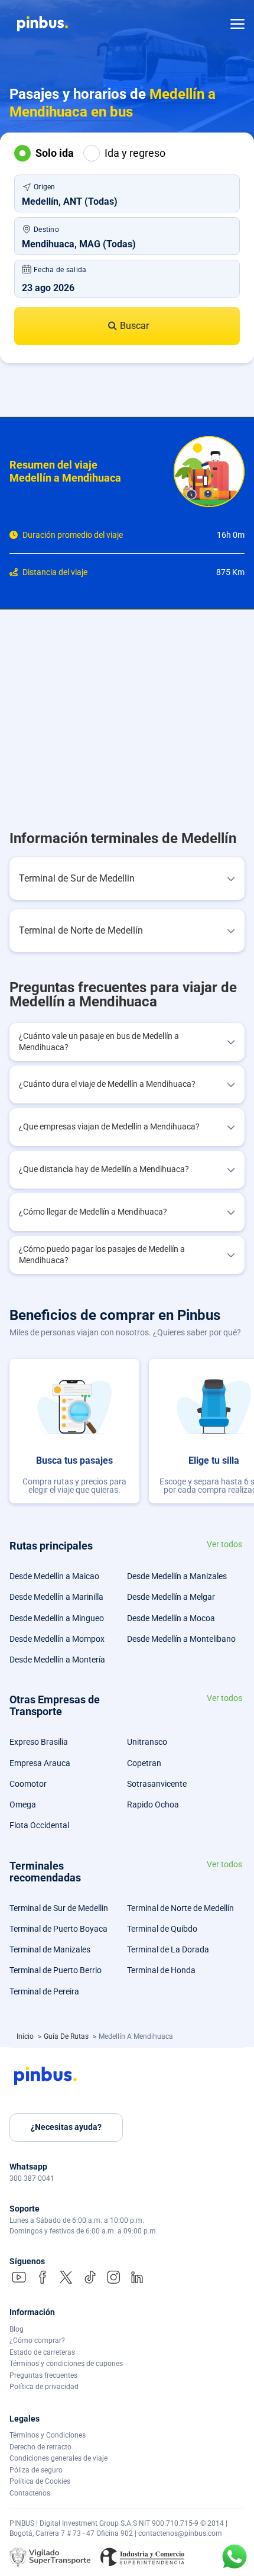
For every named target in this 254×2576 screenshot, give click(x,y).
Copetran (144, 1763)
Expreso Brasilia (39, 1742)
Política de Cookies (40, 2481)
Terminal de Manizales (50, 1949)
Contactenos (30, 2493)
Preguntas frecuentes (43, 2375)
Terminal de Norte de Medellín (180, 1908)
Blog (17, 2329)
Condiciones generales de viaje (58, 2458)
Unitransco (147, 1742)
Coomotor (28, 1784)
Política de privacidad (44, 2387)
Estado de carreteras (42, 2352)
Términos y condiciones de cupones (66, 2364)
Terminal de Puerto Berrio (56, 1970)
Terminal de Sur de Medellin (59, 1908)
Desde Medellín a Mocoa (171, 1618)
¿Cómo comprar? (37, 2341)
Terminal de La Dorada (168, 1949)
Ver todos (224, 1544)
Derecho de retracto (40, 2447)
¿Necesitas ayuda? (66, 2127)
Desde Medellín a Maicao (54, 1576)
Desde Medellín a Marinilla (56, 1597)
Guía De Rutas (67, 2036)
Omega (23, 1805)
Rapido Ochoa (153, 1805)
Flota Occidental (39, 1825)
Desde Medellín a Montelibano (181, 1639)
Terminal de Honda (161, 1970)
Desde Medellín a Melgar (171, 1597)
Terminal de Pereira (44, 1991)
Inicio (26, 2036)
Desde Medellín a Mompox (57, 1639)
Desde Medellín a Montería (57, 1660)
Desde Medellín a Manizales (177, 1576)
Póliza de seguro (36, 2470)
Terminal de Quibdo (162, 1929)
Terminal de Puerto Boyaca (58, 1929)
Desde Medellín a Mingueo (57, 1618)
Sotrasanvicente (157, 1784)
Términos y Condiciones (48, 2435)
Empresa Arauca (40, 1763)
